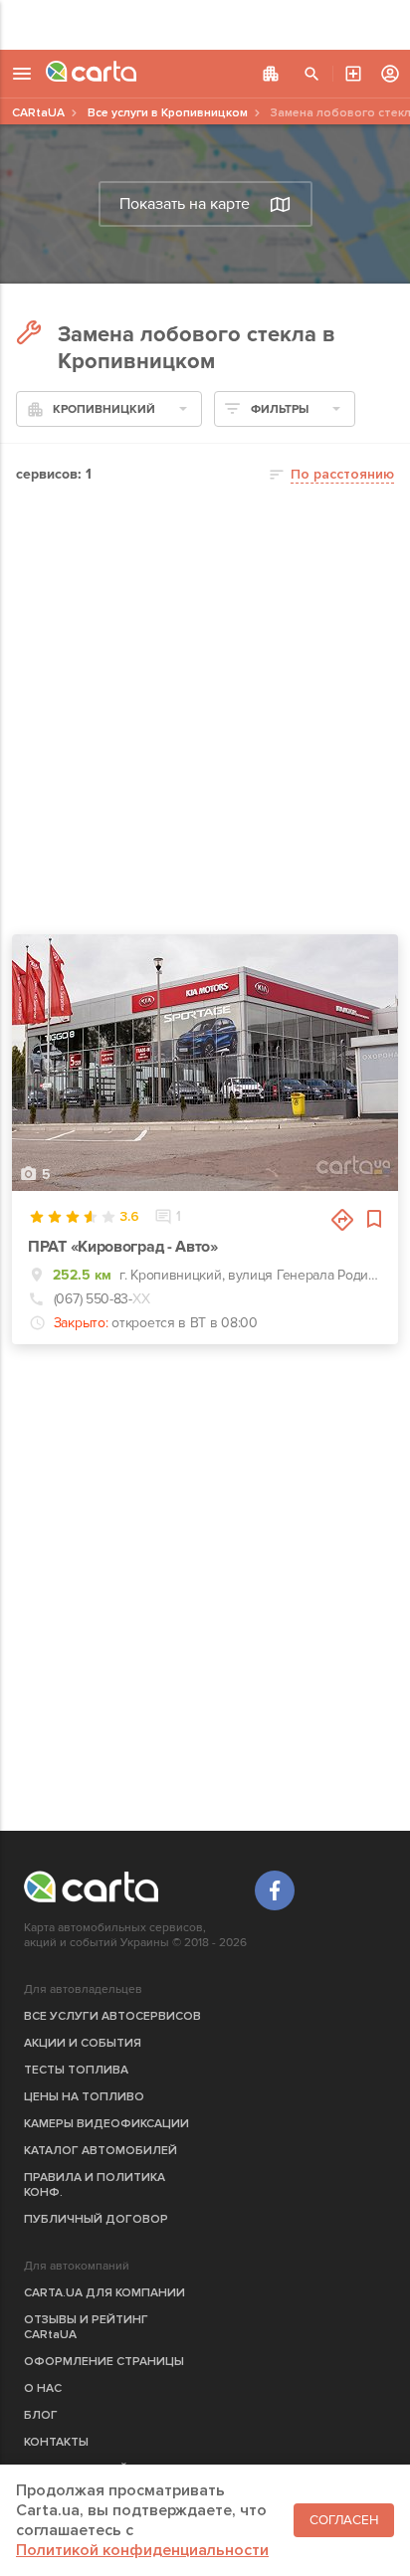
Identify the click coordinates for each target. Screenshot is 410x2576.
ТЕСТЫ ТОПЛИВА (76, 2070)
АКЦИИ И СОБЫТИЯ (83, 2043)
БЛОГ (41, 2415)
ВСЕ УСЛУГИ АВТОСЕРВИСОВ (112, 2016)
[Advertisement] (205, 25)
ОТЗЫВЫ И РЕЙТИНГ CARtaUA (86, 2327)
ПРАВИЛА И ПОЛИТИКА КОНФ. (95, 2185)
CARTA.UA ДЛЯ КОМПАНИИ (104, 2293)
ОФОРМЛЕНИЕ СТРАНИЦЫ (104, 2362)
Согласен (344, 2520)
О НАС (43, 2388)
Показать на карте (185, 204)
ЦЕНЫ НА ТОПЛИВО (84, 2097)
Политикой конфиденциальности (142, 2550)
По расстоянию (342, 474)
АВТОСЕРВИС (353, 74)
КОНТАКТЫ (56, 2442)
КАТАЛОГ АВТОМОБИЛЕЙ (101, 2151)
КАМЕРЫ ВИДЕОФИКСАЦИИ (106, 2124)
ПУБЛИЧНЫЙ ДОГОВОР (96, 2219)
